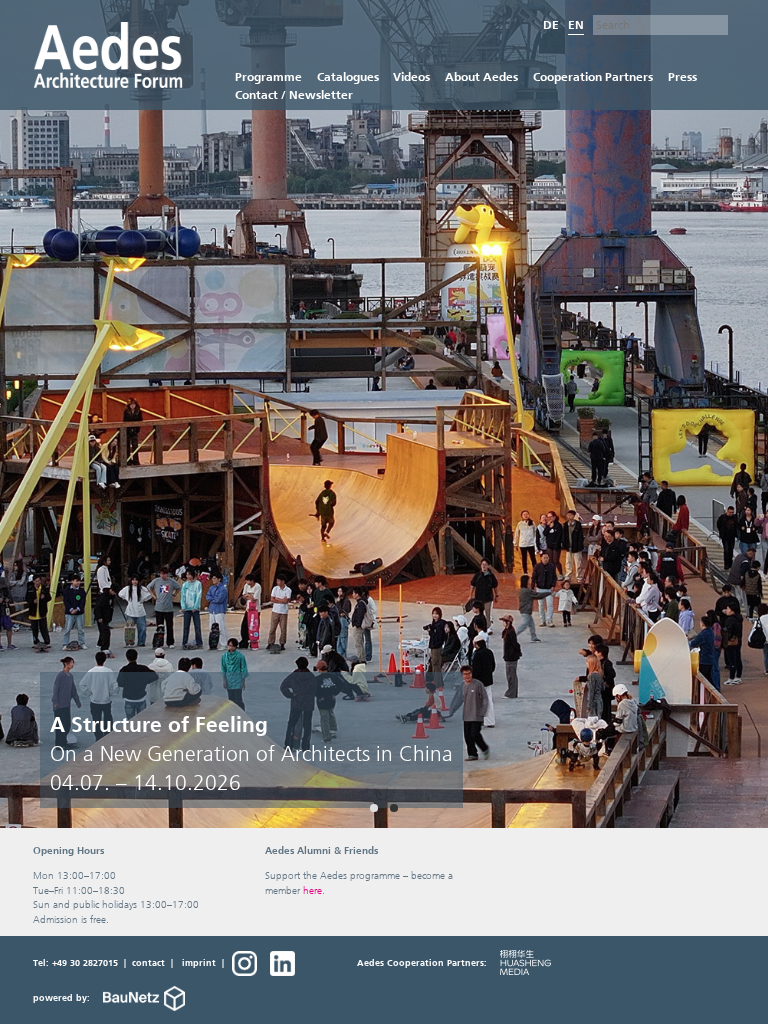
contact (148, 963)
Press (682, 76)
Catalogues (348, 76)
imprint (199, 963)
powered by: (63, 998)
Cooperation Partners (593, 76)
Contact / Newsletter (294, 94)
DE (551, 25)
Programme (268, 76)
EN (576, 25)
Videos (411, 76)
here (312, 890)
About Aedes (481, 76)
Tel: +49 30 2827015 (75, 963)
